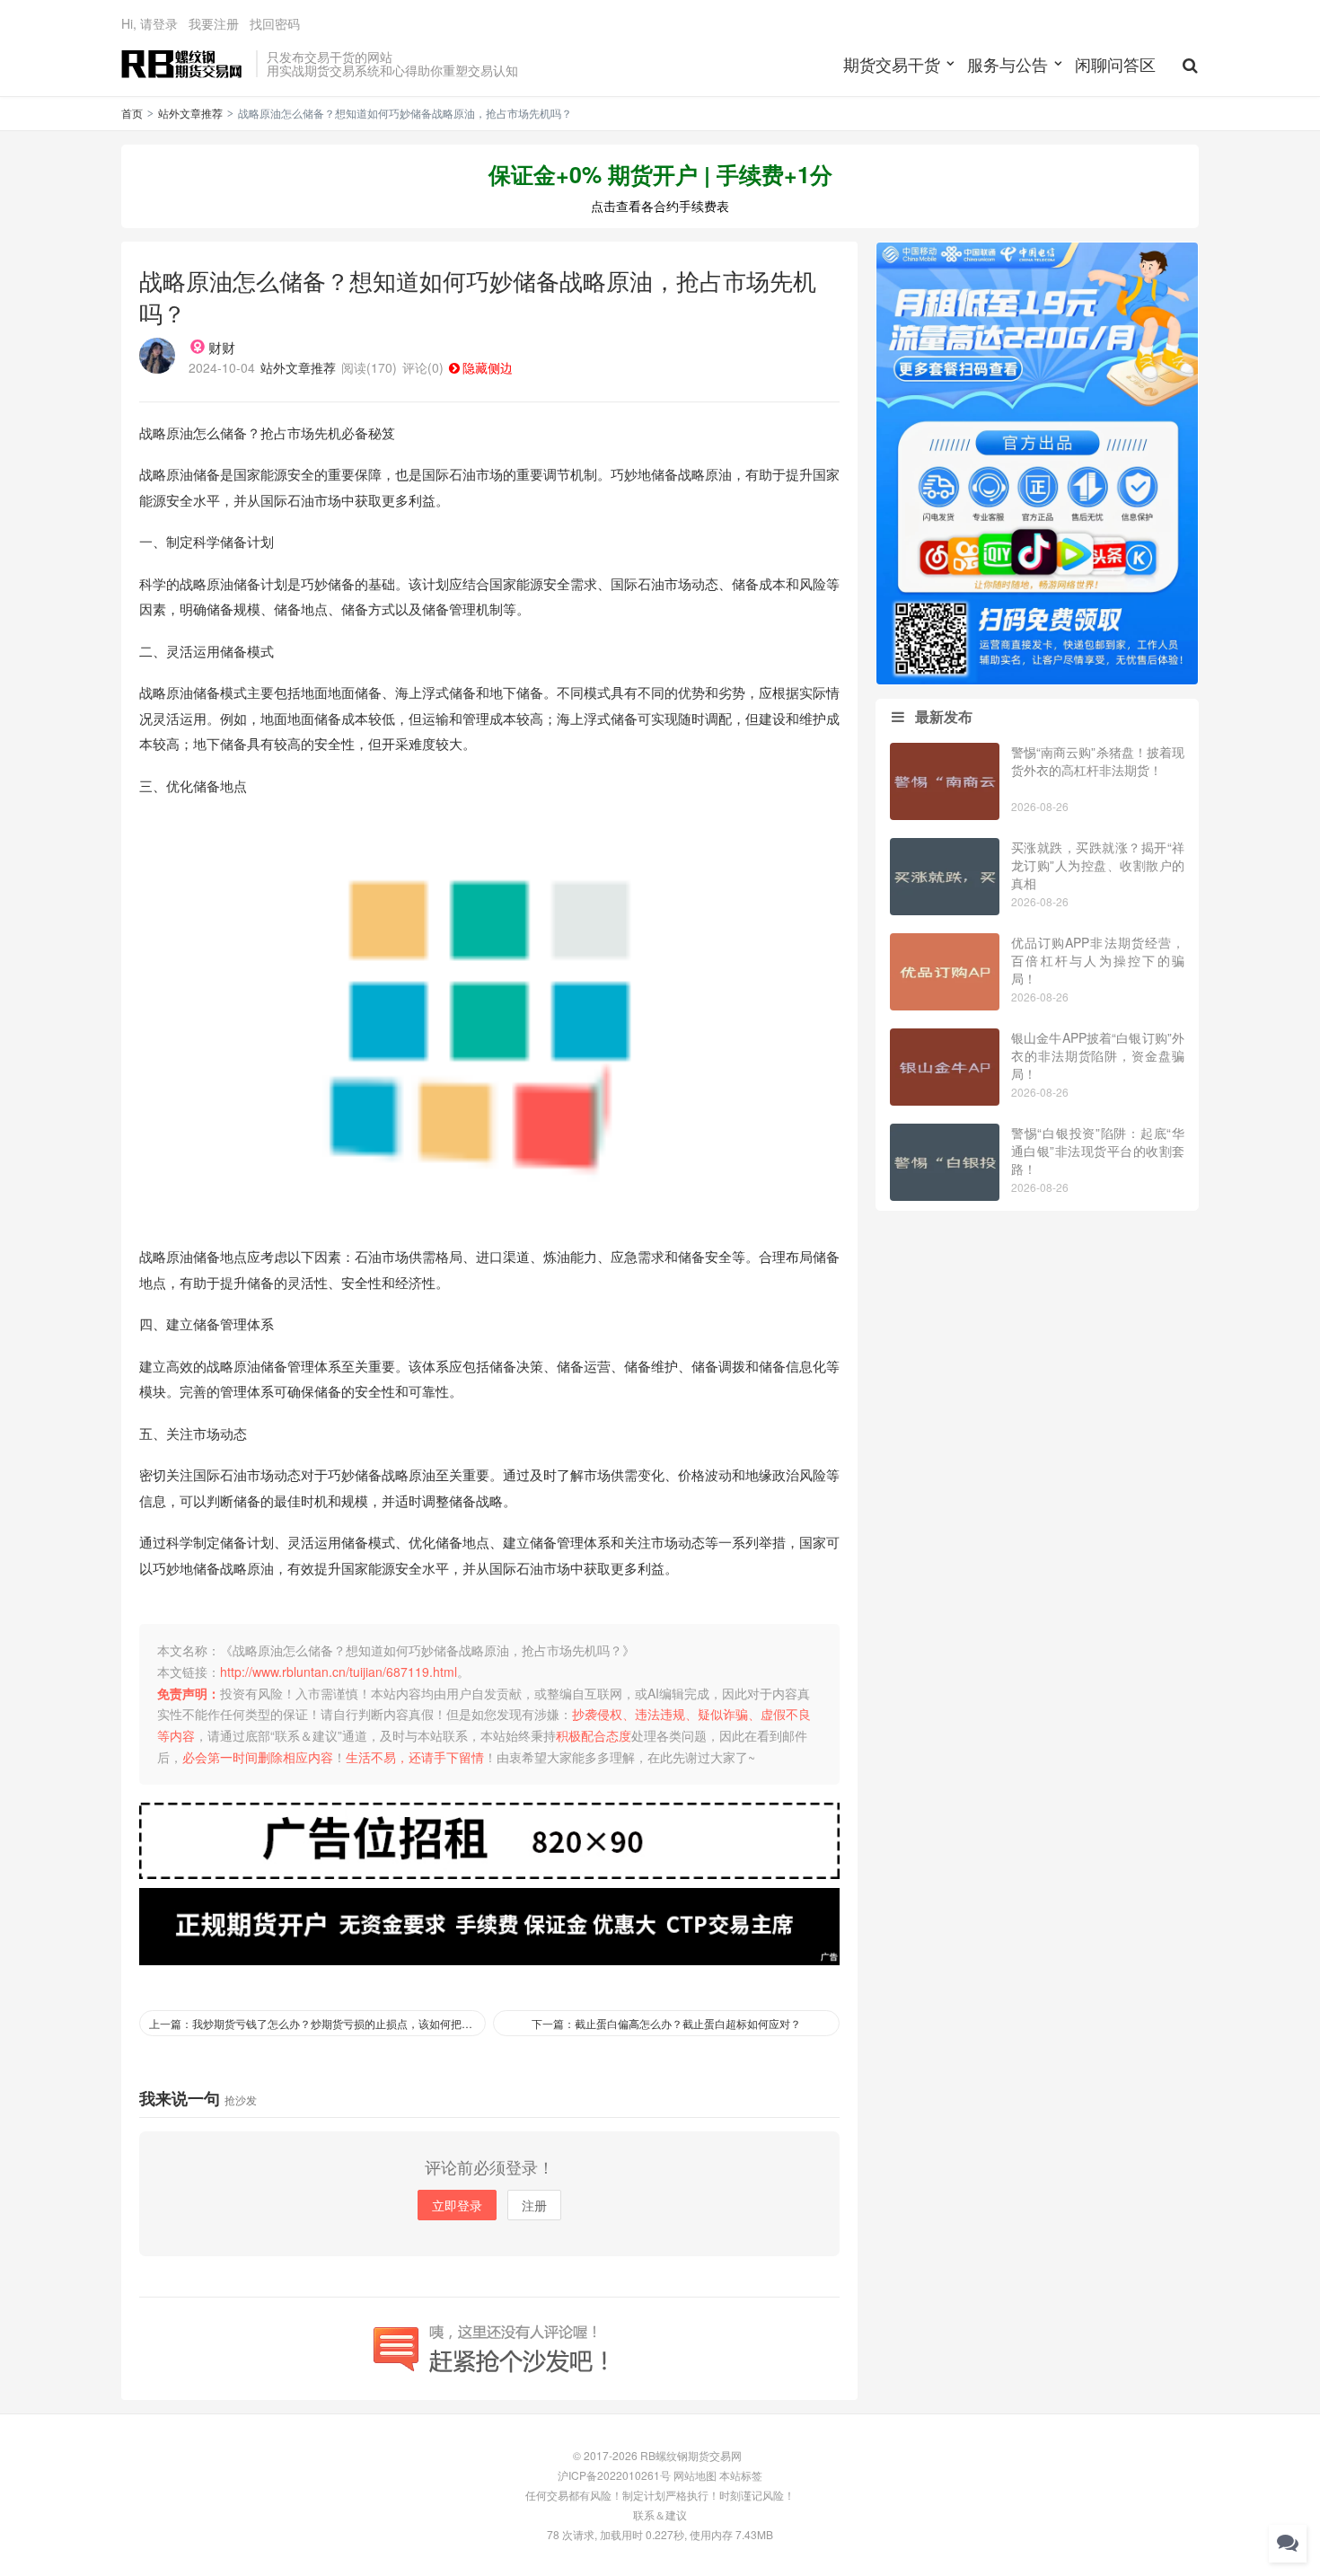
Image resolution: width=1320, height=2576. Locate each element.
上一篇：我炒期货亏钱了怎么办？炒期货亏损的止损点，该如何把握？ (316, 2023)
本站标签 (741, 2475)
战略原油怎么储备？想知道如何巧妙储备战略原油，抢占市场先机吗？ (478, 296)
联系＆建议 (660, 2514)
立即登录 (457, 2205)
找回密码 (275, 23)
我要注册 (214, 23)
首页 (132, 113)
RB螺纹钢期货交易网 (184, 64)
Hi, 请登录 (150, 23)
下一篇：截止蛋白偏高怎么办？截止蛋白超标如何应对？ (666, 2023)
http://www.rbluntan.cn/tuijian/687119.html (339, 1672)
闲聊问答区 (1115, 64)
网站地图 (695, 2475)
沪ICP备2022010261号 (614, 2475)
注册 (534, 2205)
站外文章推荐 (190, 113)
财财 (222, 347)
